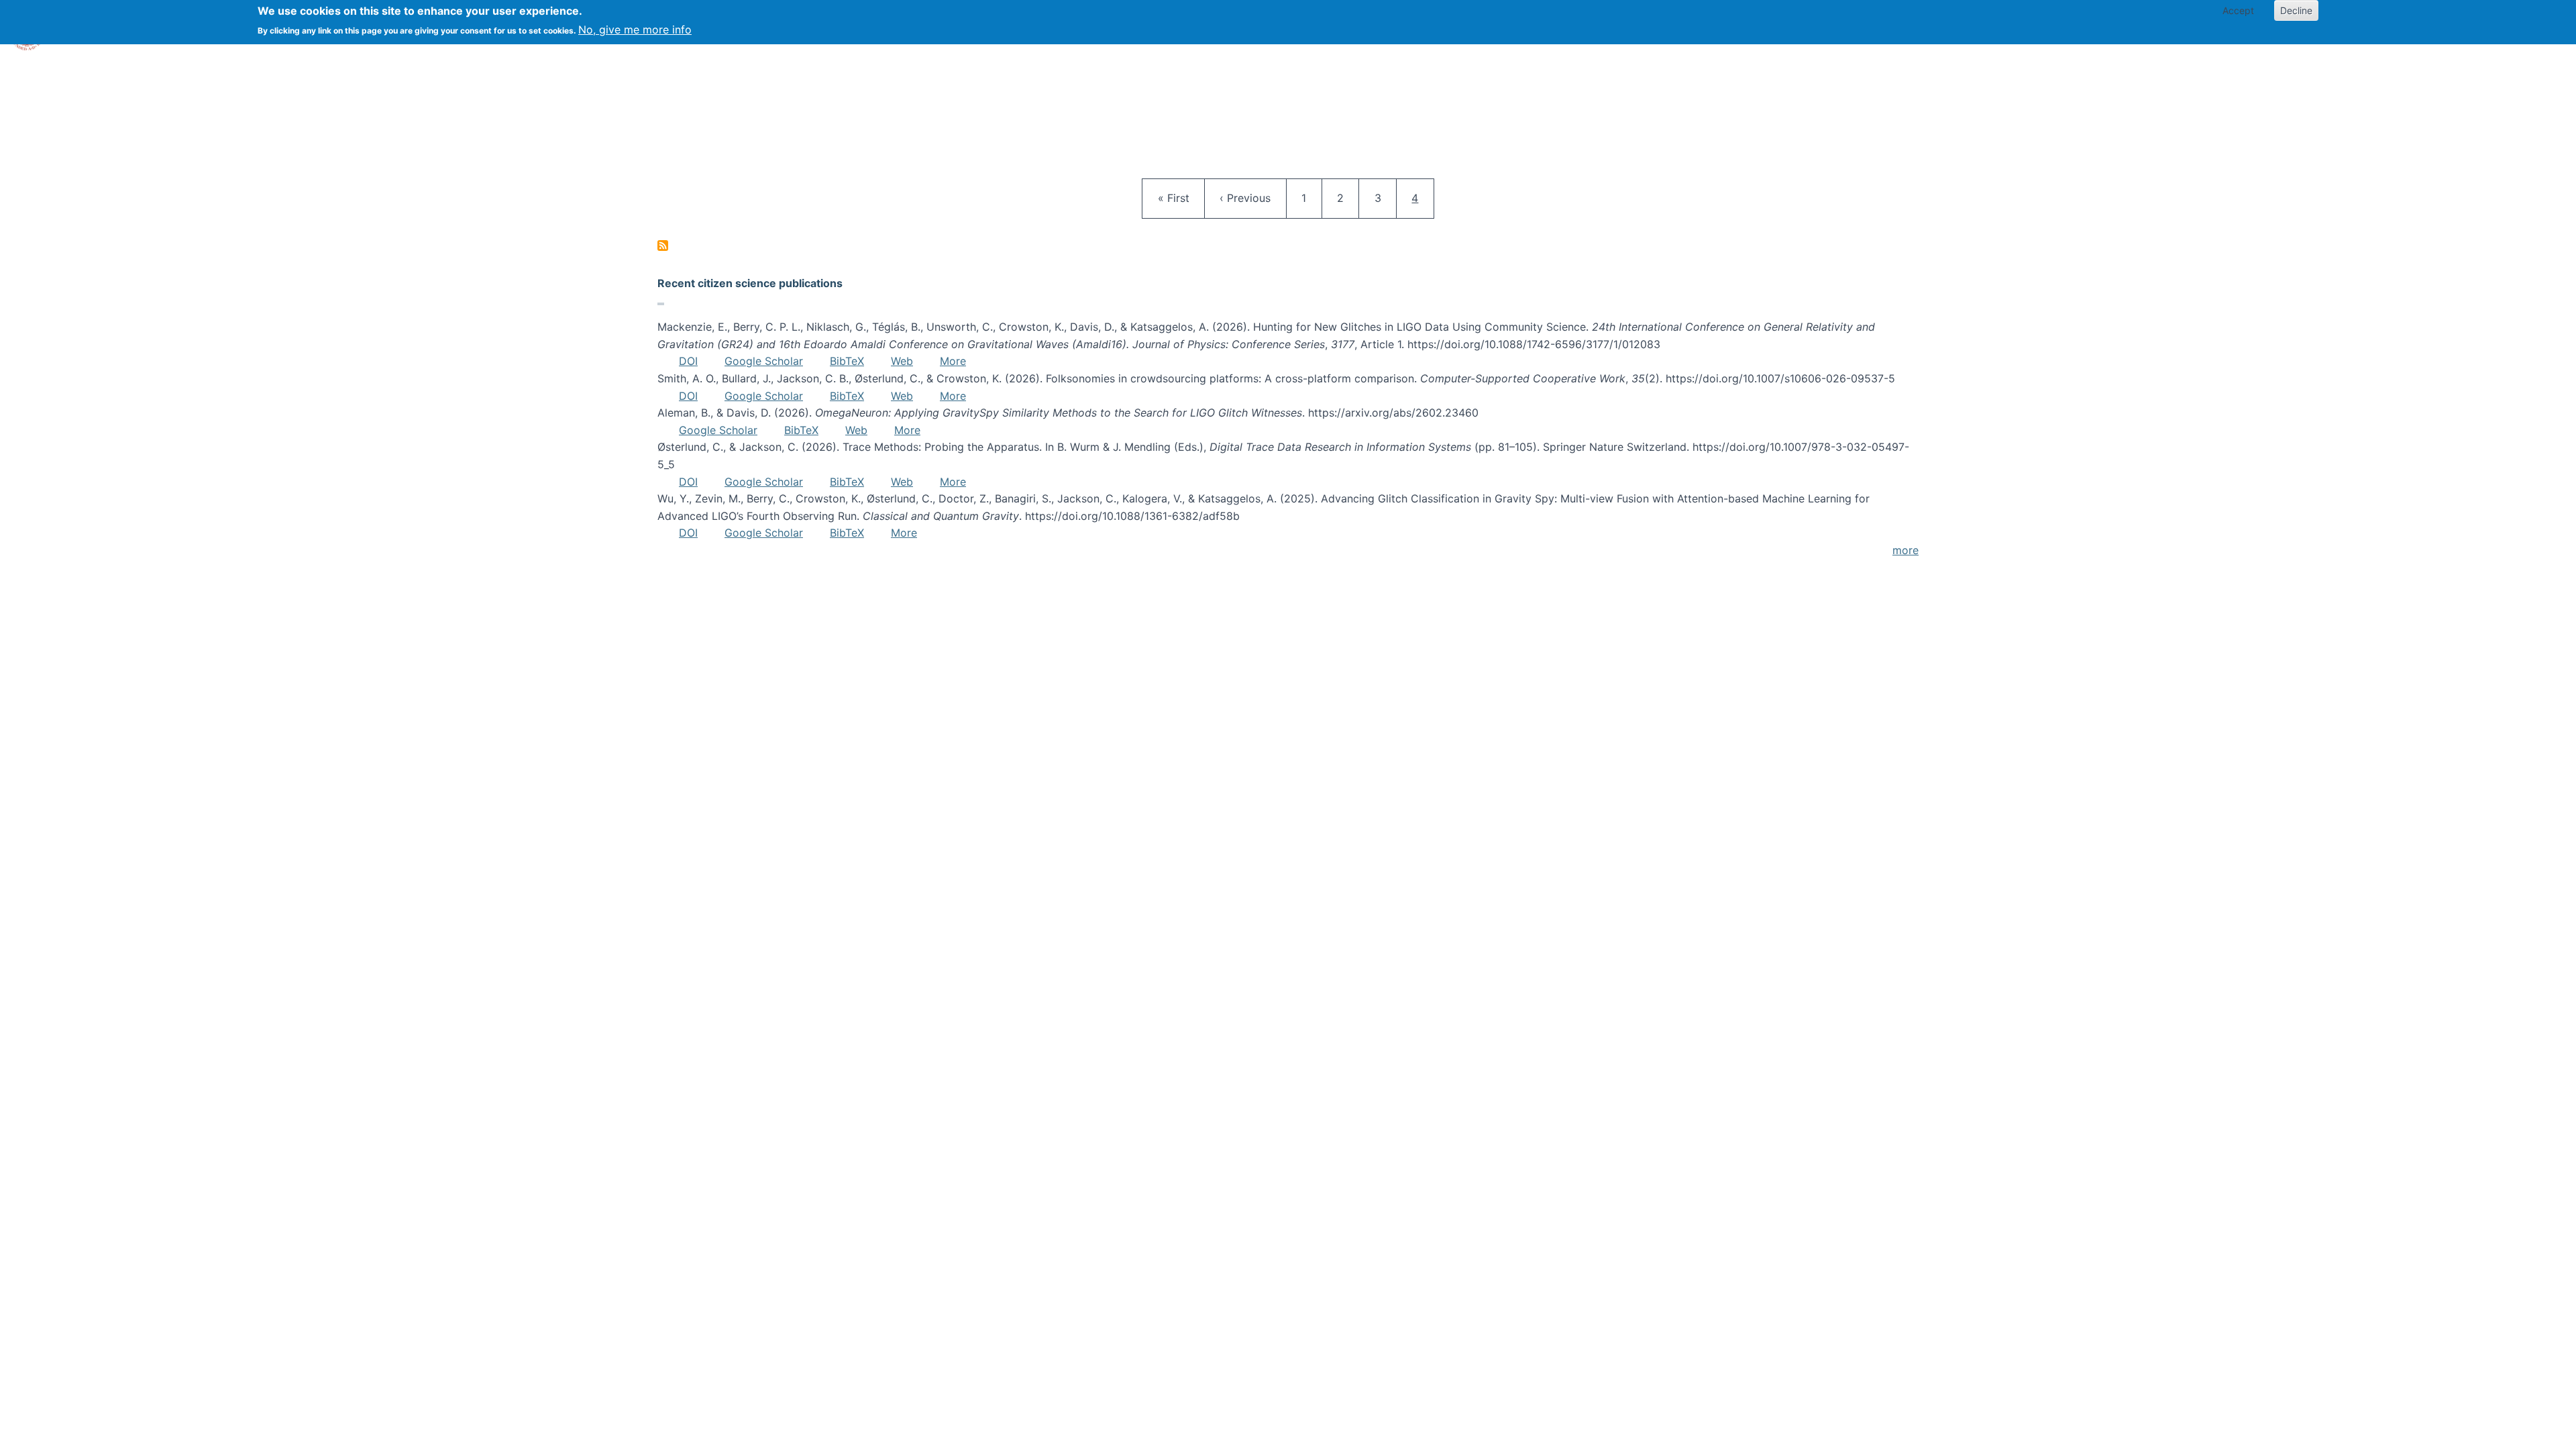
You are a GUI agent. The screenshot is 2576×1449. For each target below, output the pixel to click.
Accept (2238, 10)
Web (902, 361)
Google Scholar (764, 361)
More (953, 361)
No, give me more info (635, 30)
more (1906, 550)
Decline (2296, 10)
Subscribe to (663, 246)
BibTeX (847, 361)
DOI (688, 361)
